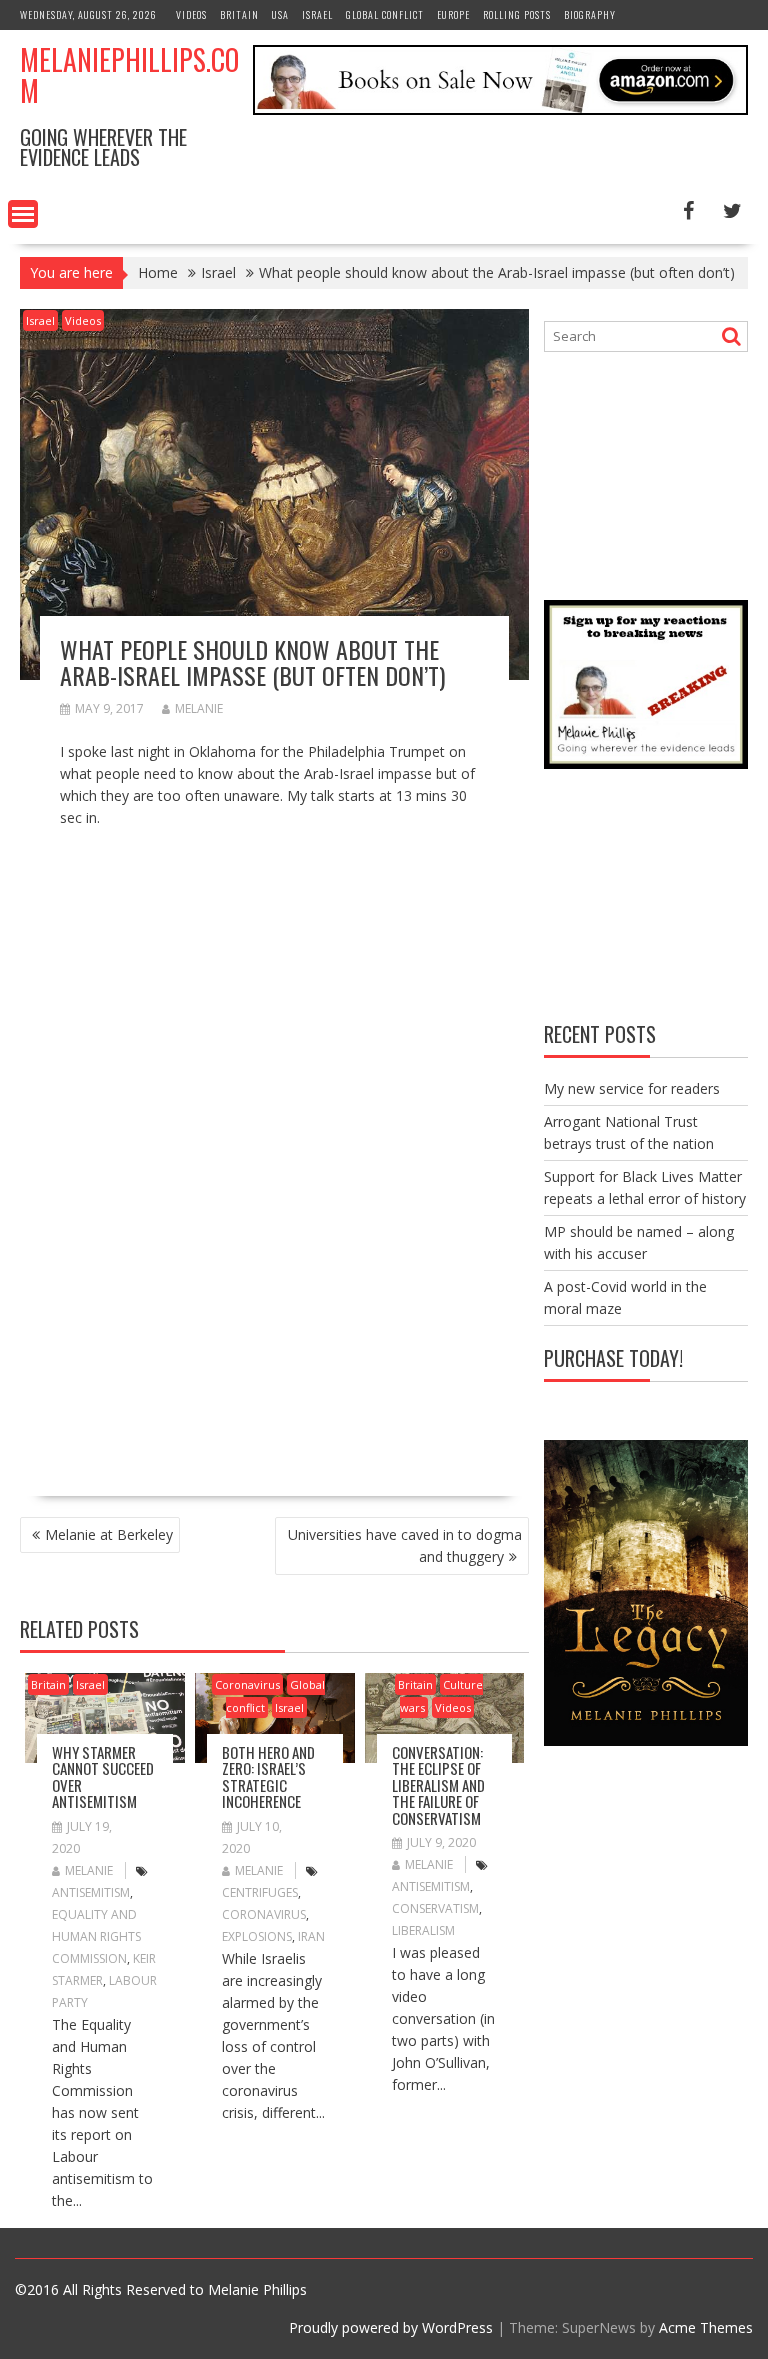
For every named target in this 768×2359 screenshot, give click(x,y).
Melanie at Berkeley (109, 1534)
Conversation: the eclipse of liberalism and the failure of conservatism (438, 1785)
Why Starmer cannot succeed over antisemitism (103, 1777)
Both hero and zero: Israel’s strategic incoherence (268, 1777)
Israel (317, 14)
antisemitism (91, 1892)
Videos (191, 14)
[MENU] (23, 214)
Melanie (199, 708)
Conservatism (435, 1908)
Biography (590, 14)
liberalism (423, 1930)
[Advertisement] (228, 1322)
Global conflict (385, 14)
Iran (311, 1936)
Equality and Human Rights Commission (96, 1936)
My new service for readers (632, 1088)
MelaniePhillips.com (129, 75)
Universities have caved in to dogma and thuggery (405, 1545)
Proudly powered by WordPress (391, 2327)
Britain (239, 14)
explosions (257, 1936)
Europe (453, 14)
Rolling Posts (517, 14)
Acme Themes (706, 2327)
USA (280, 14)
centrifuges (260, 1892)
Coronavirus (247, 1684)
